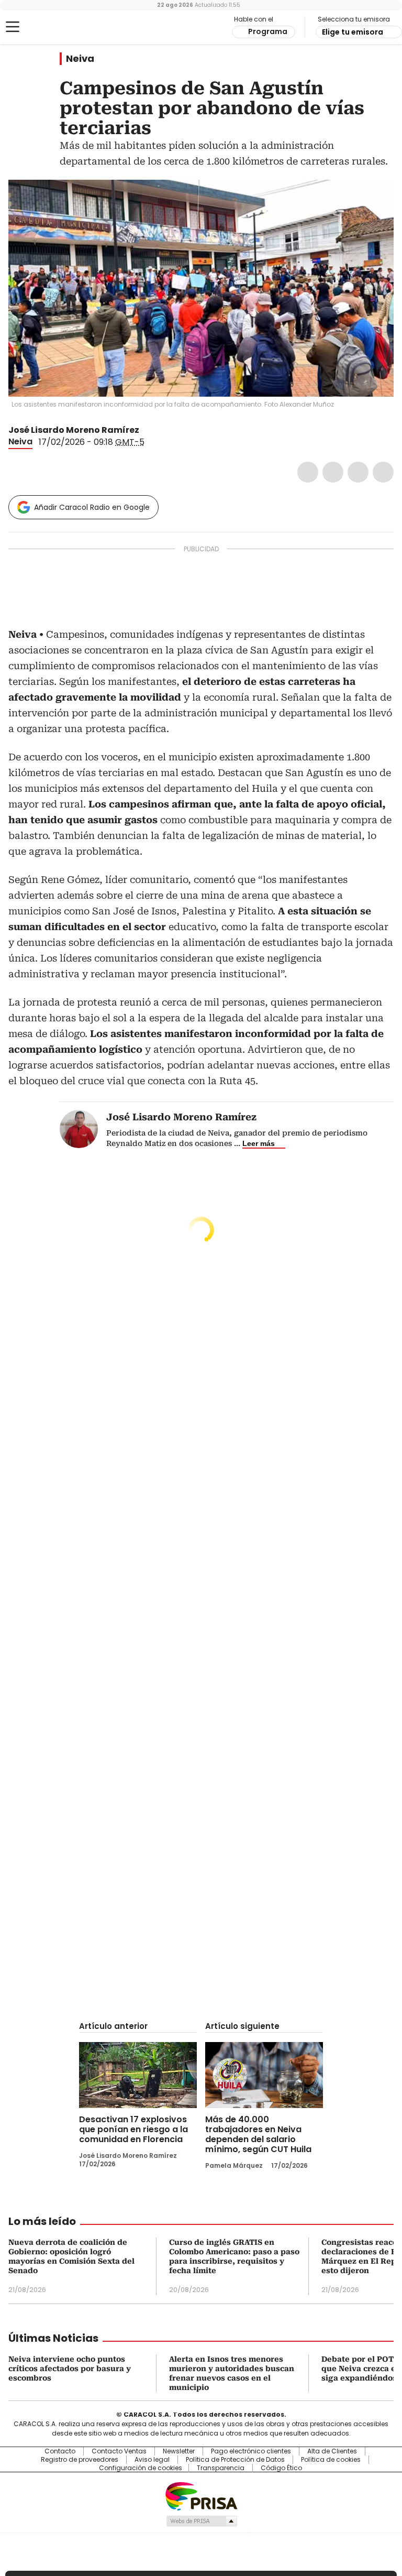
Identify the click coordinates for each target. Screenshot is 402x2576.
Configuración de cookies (141, 2468)
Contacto (60, 2451)
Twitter (333, 472)
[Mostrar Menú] (13, 27)
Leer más (259, 1143)
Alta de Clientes (332, 2451)
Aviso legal (152, 2460)
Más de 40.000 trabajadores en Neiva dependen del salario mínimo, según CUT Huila (258, 2134)
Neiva (80, 59)
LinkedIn (358, 472)
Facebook (308, 472)
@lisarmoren (147, 430)
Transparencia (221, 2468)
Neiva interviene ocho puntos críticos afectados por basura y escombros (70, 2368)
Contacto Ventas (119, 2451)
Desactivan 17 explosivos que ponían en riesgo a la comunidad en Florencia (133, 2129)
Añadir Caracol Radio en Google (92, 507)
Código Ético (281, 2468)
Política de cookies (331, 2460)
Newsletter (179, 2451)
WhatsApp (383, 472)
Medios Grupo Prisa (201, 2521)
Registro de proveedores (80, 2460)
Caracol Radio (50, 27)
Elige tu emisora (353, 32)
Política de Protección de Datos (235, 2460)
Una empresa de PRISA (201, 2496)
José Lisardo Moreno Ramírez (74, 430)
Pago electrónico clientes (251, 2451)
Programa (268, 31)
